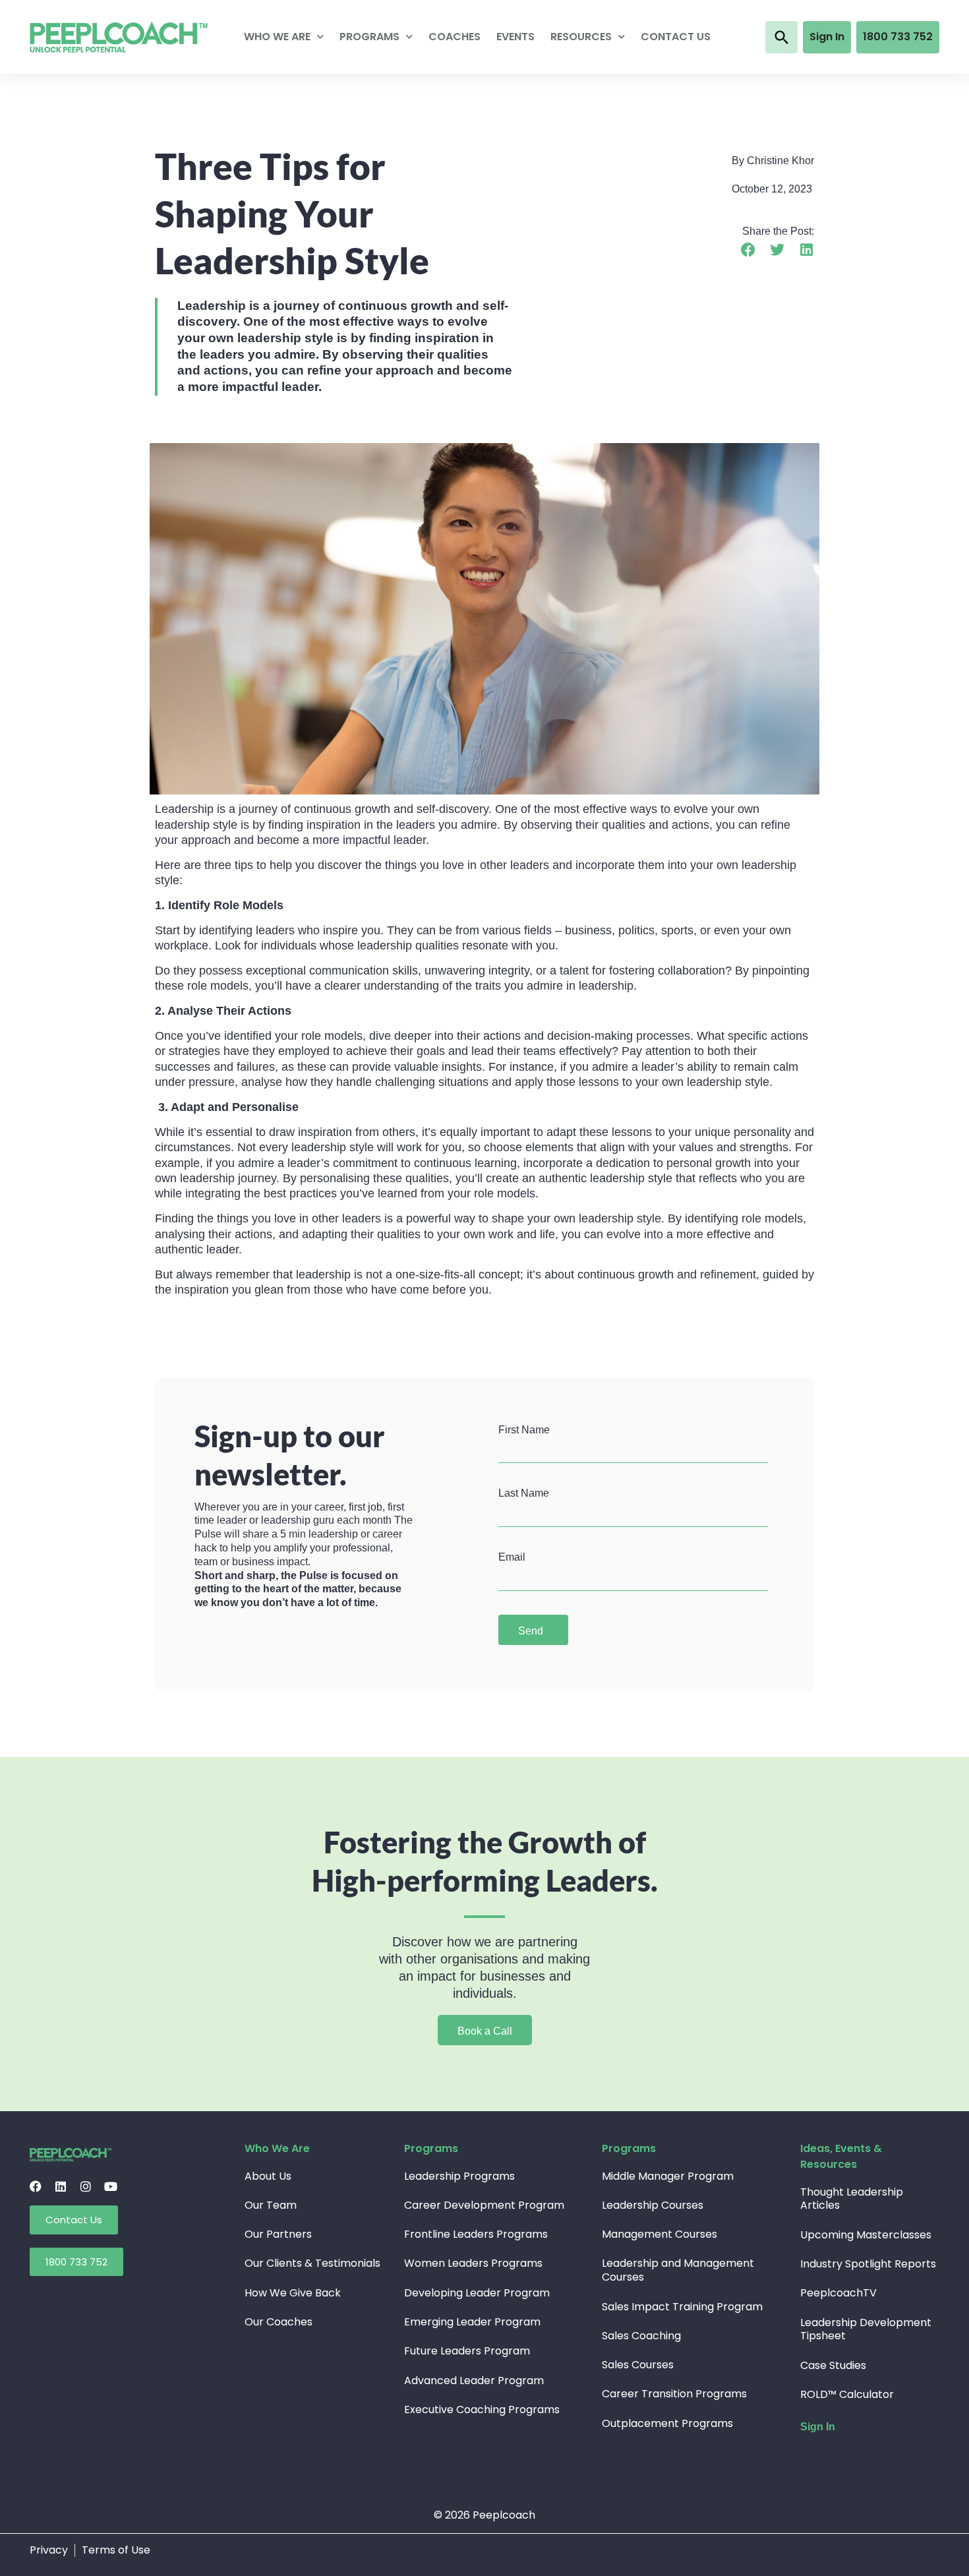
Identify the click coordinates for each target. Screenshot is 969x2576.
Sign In (818, 2427)
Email (512, 1557)
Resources (581, 37)
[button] (781, 37)
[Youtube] (111, 2186)
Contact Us (676, 37)
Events (515, 37)
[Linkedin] (61, 2186)
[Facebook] (36, 2186)
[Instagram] (86, 2186)
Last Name (524, 1493)
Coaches (455, 37)
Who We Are (277, 37)
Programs (369, 37)
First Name (524, 1430)
